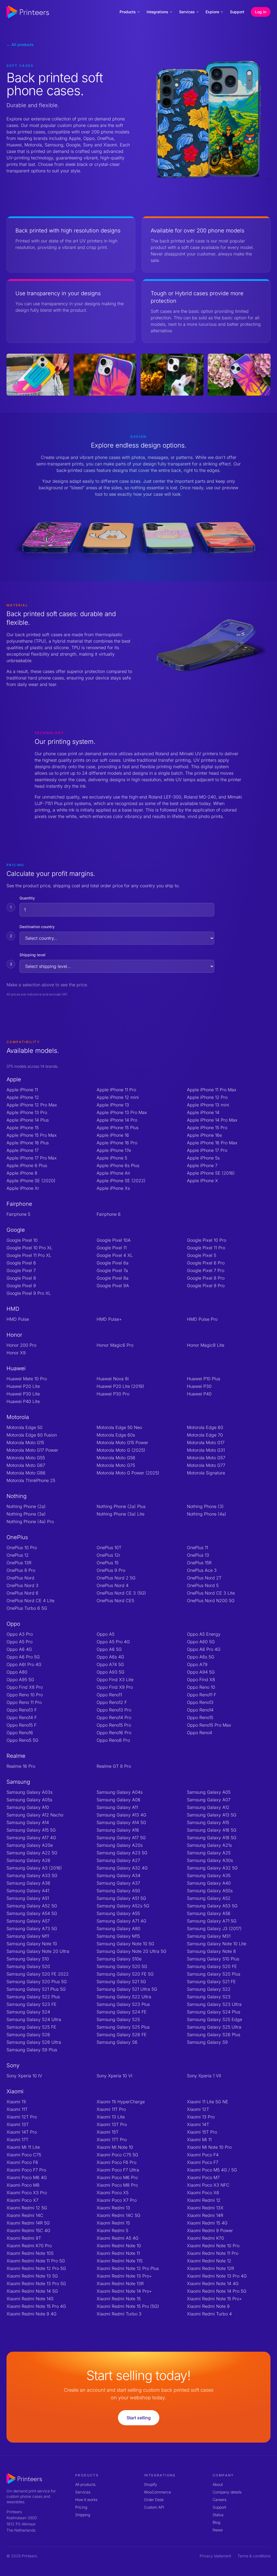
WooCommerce (157, 2492)
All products (85, 2484)
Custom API (154, 2507)
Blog (216, 2522)
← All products (20, 45)
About (218, 2484)
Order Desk (154, 2500)
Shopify (151, 2484)
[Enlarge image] (38, 375)
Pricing (81, 2507)
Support (237, 12)
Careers (220, 2500)
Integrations (157, 12)
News (218, 2530)
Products (128, 12)
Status (218, 2515)
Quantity (27, 898)
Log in (261, 12)
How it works (86, 2500)
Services (187, 12)
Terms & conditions (254, 2556)
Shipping (83, 2515)
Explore (212, 12)
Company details (227, 2492)
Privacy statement (215, 2556)
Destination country (37, 927)
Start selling (139, 2418)
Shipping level (32, 955)
